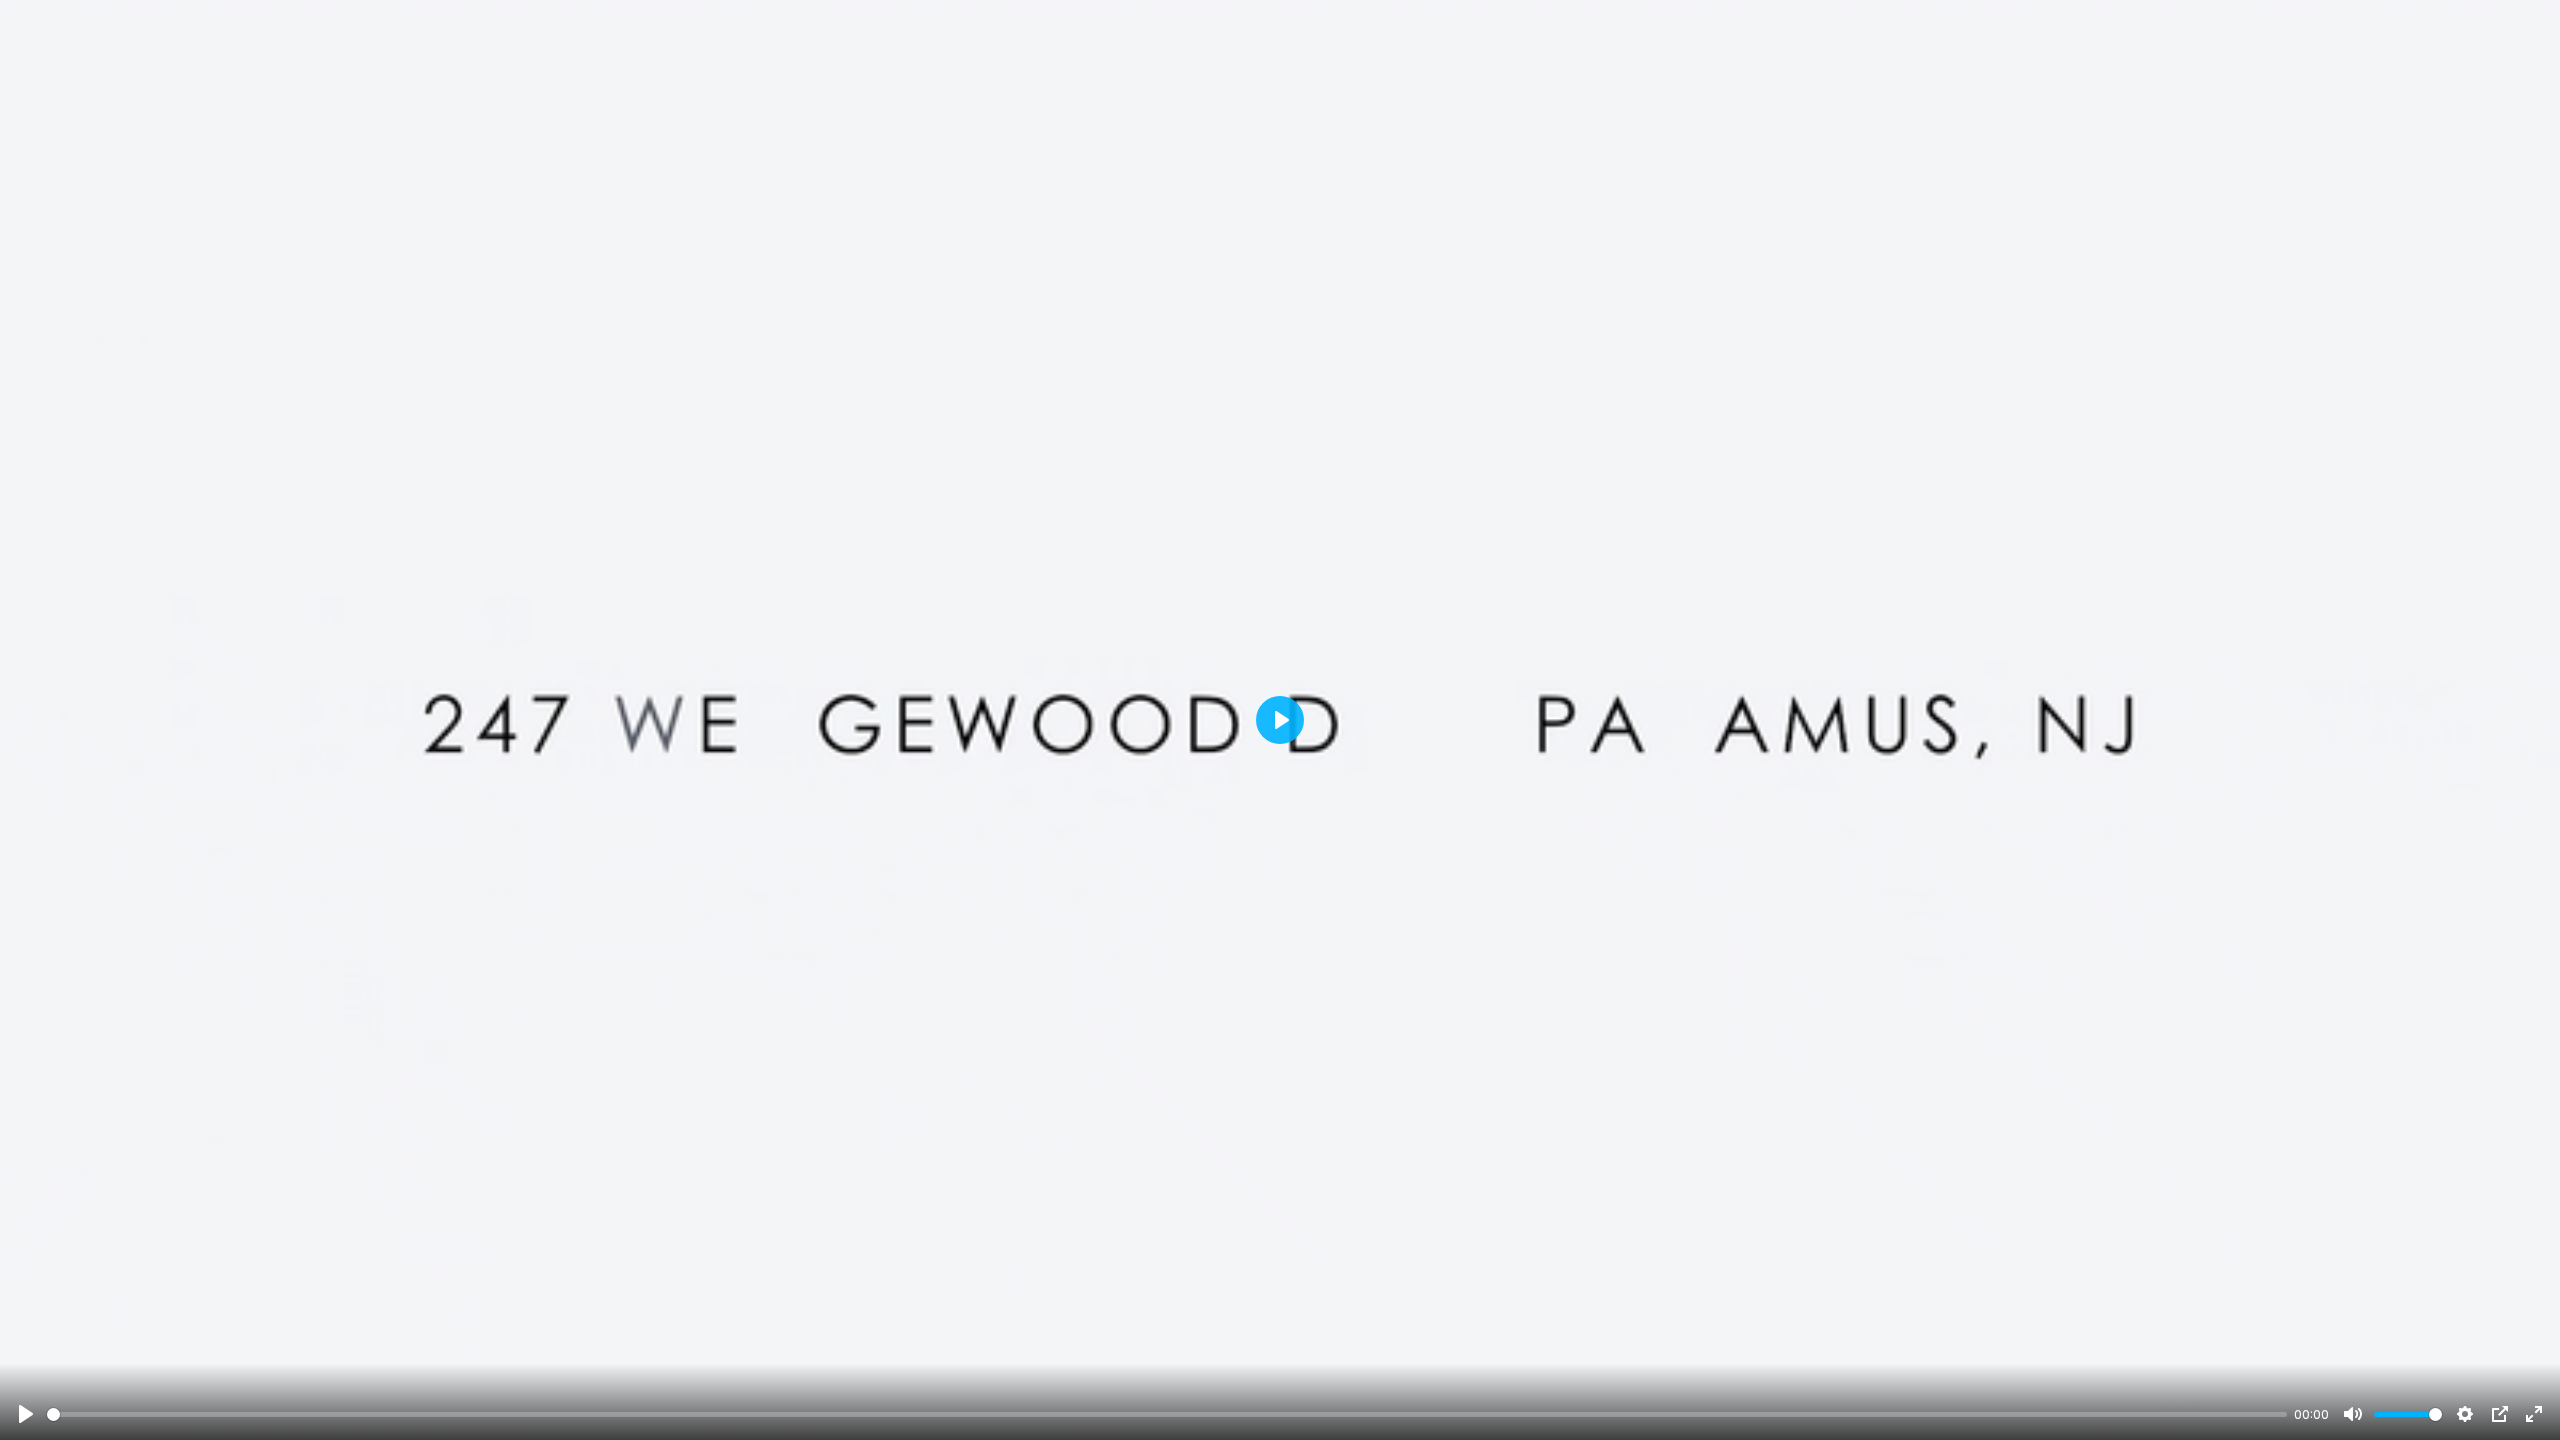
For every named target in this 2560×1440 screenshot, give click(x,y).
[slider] (1167, 1414)
